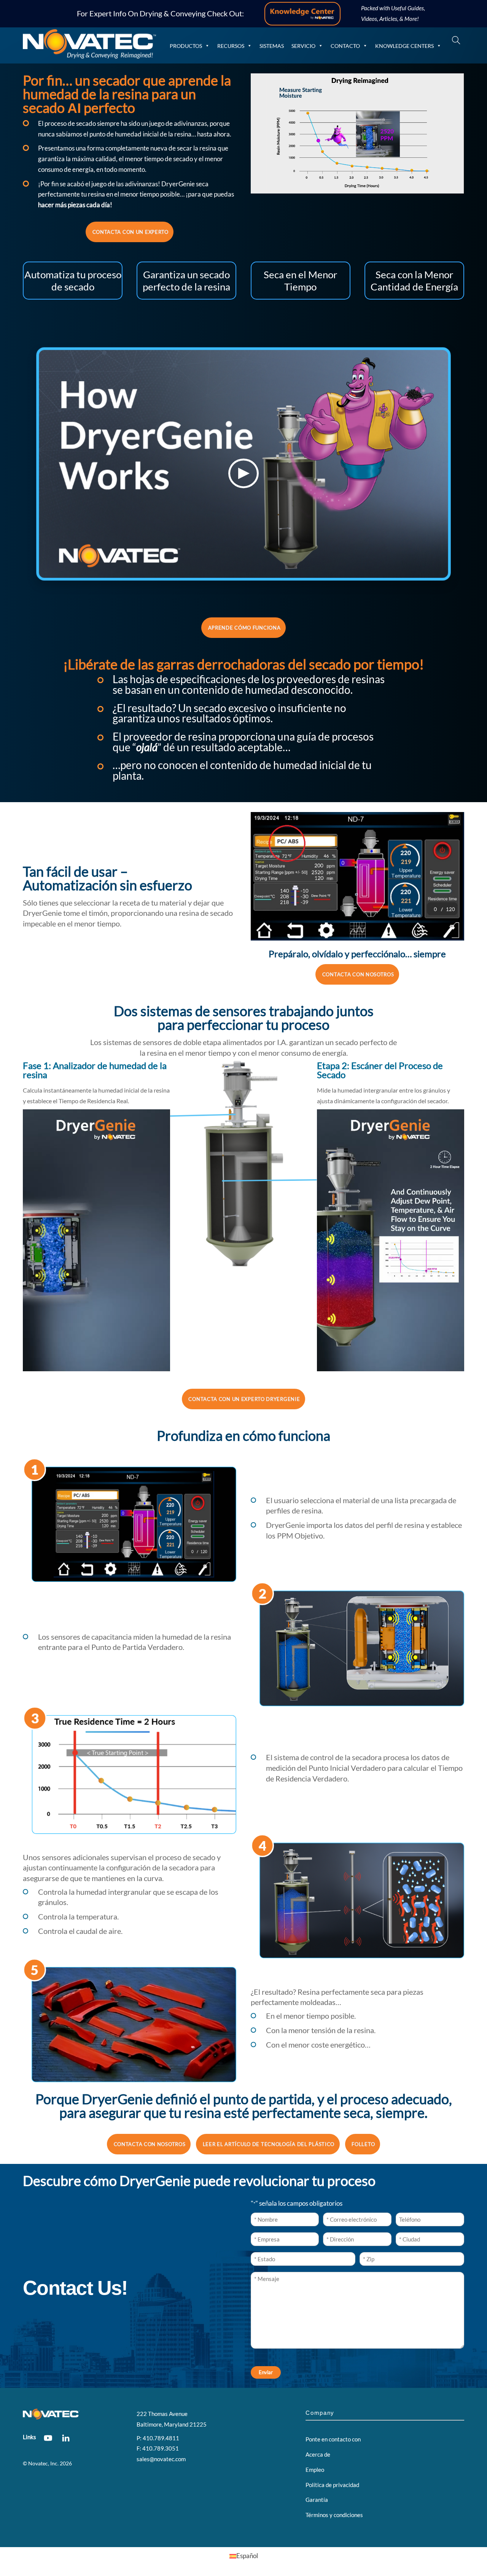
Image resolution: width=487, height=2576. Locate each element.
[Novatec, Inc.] (89, 55)
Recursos (231, 46)
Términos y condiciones (334, 2515)
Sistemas (272, 46)
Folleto (363, 2144)
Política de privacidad (332, 2485)
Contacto (345, 46)
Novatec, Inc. (43, 2463)
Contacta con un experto (131, 232)
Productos (186, 46)
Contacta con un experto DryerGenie (244, 1399)
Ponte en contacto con (333, 2439)
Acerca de (318, 2454)
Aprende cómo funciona (244, 628)
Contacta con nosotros (358, 974)
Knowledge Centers (404, 46)
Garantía (317, 2500)
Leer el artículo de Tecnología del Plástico (269, 2144)
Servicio (303, 46)
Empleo (315, 2470)
